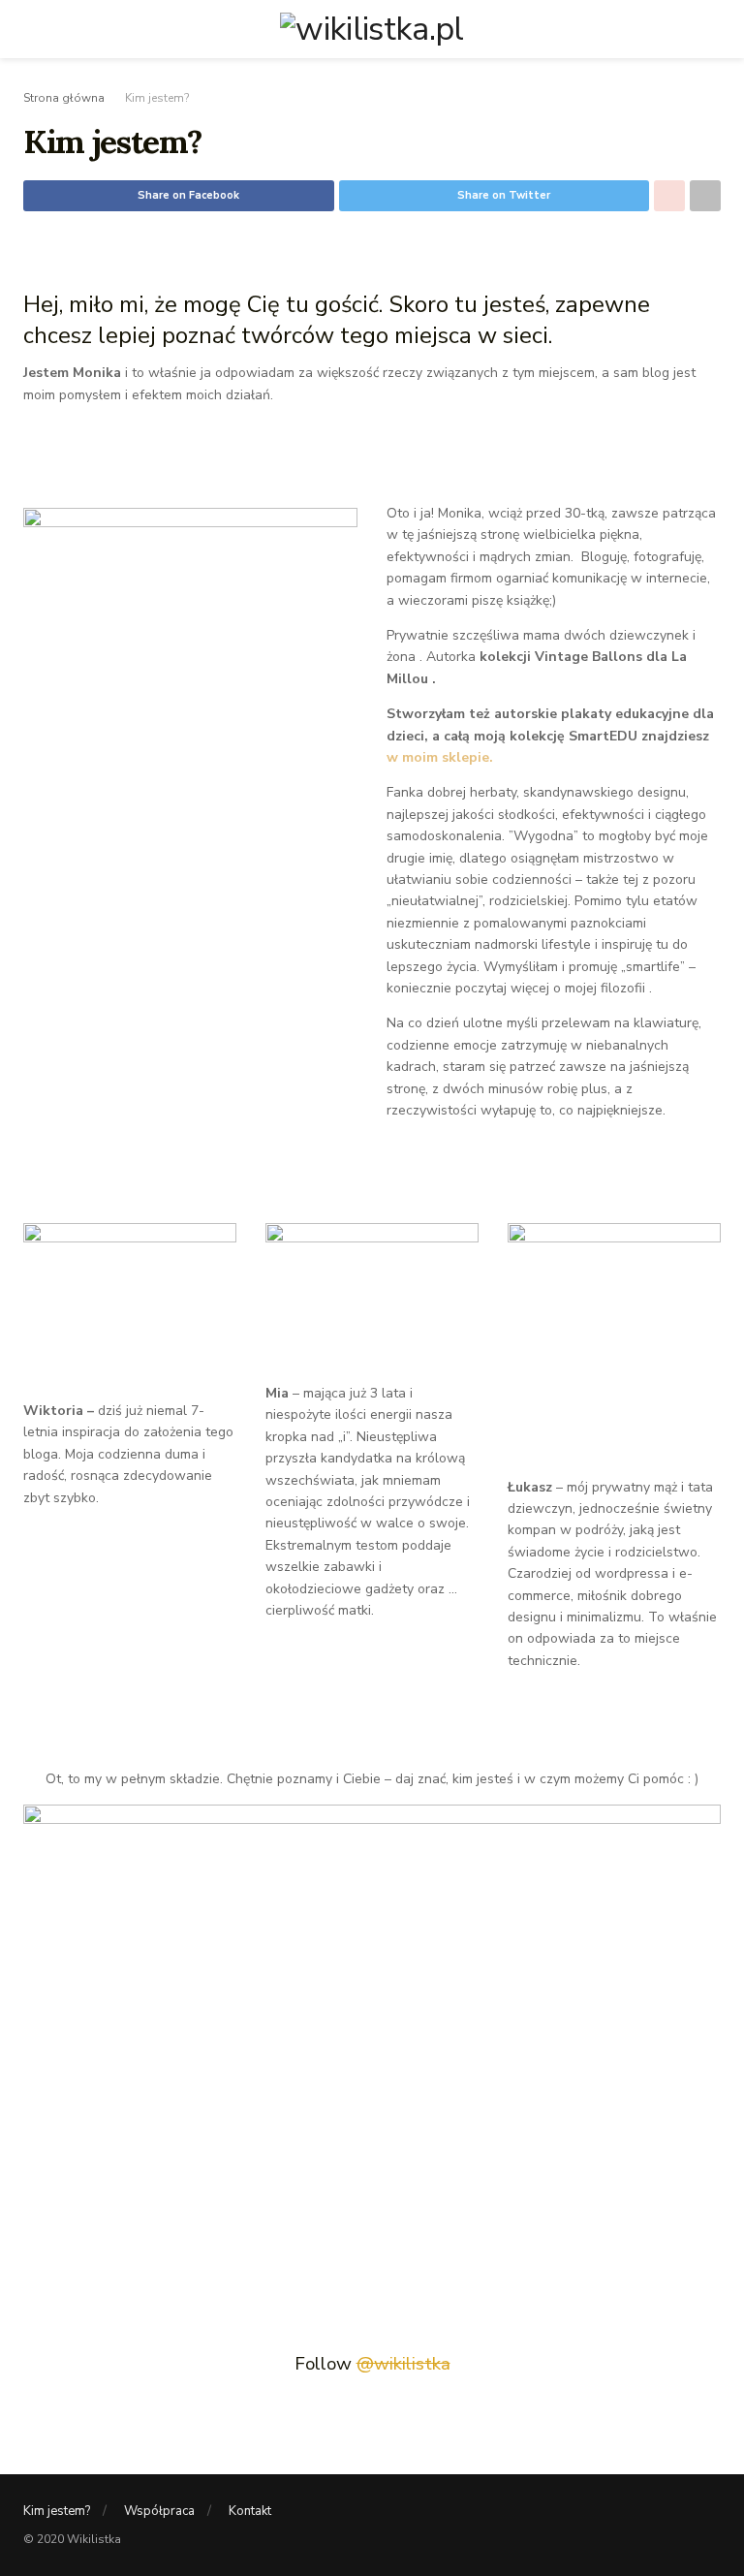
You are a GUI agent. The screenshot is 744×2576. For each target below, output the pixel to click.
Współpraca (159, 2511)
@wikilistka (403, 2364)
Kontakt (250, 2511)
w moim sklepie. (442, 757)
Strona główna (64, 98)
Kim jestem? (157, 98)
